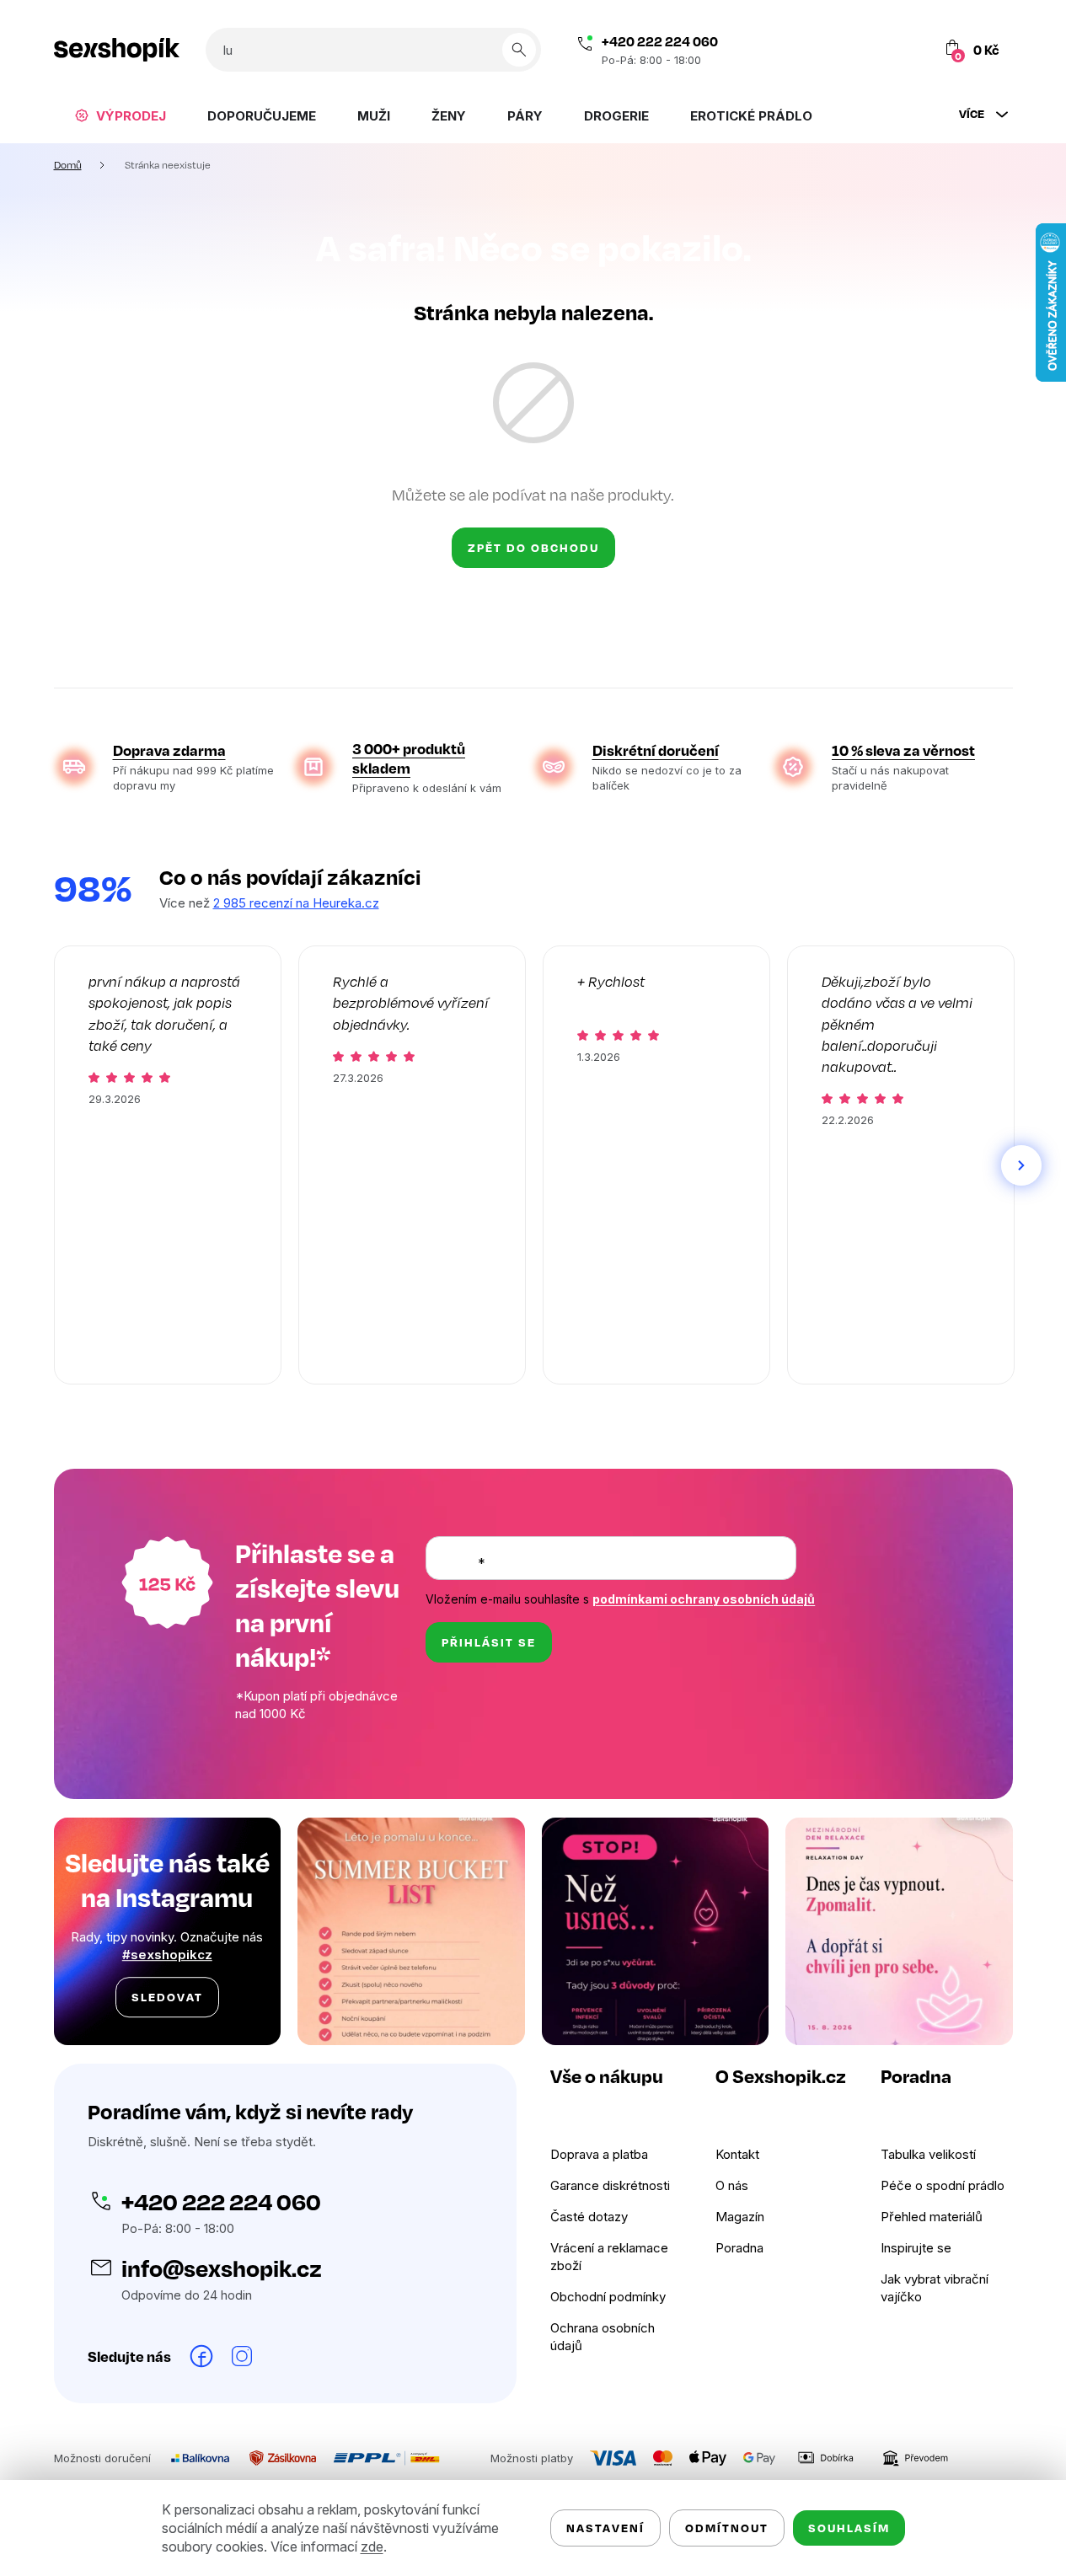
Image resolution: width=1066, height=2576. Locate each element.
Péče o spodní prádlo (943, 2185)
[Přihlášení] (895, 50)
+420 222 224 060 (660, 41)
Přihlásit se (489, 1642)
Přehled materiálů (932, 2217)
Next (1021, 1165)
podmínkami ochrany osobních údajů (704, 1599)
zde (372, 2547)
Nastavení (605, 2528)
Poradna (739, 2248)
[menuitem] (120, 115)
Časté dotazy (589, 2217)
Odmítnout (727, 2528)
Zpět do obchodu (533, 547)
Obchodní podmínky (608, 2297)
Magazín (740, 2217)
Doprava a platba (599, 2154)
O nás (732, 2185)
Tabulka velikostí (928, 2154)
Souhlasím (849, 2528)
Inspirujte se (916, 2248)
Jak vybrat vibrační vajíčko (935, 2288)
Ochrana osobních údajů (603, 2337)
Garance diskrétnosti (610, 2185)
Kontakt (737, 2154)
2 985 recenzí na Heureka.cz (296, 903)
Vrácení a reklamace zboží (609, 2257)
